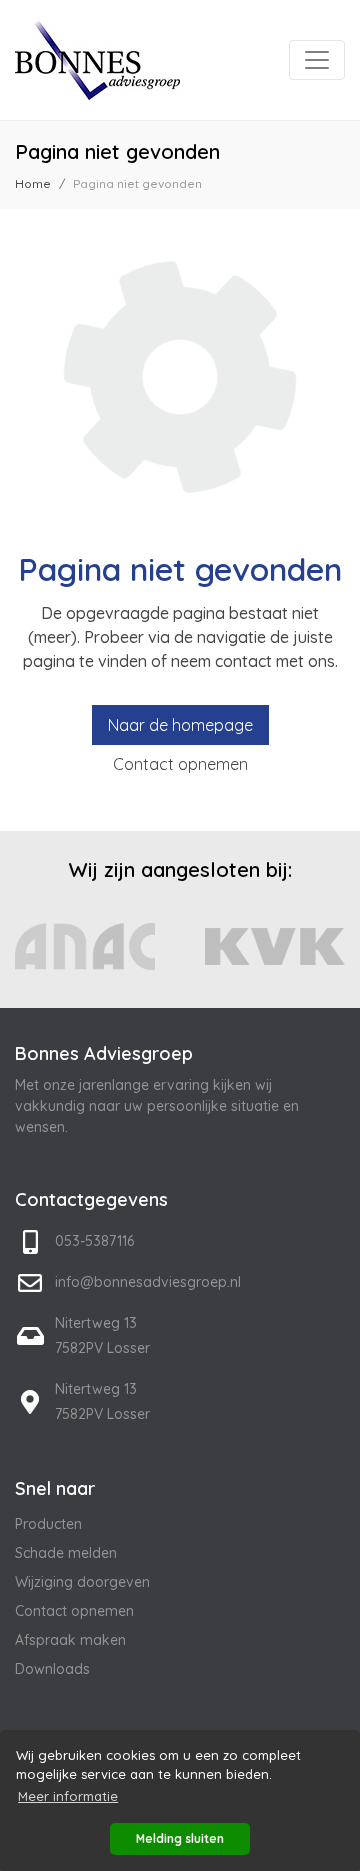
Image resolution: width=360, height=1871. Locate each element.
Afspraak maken (70, 1640)
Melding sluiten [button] (180, 1838)
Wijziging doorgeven (82, 1582)
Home (33, 183)
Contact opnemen (180, 764)
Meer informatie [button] (68, 1796)
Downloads (52, 1669)
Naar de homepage (180, 725)
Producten (48, 1524)
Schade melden (66, 1553)
